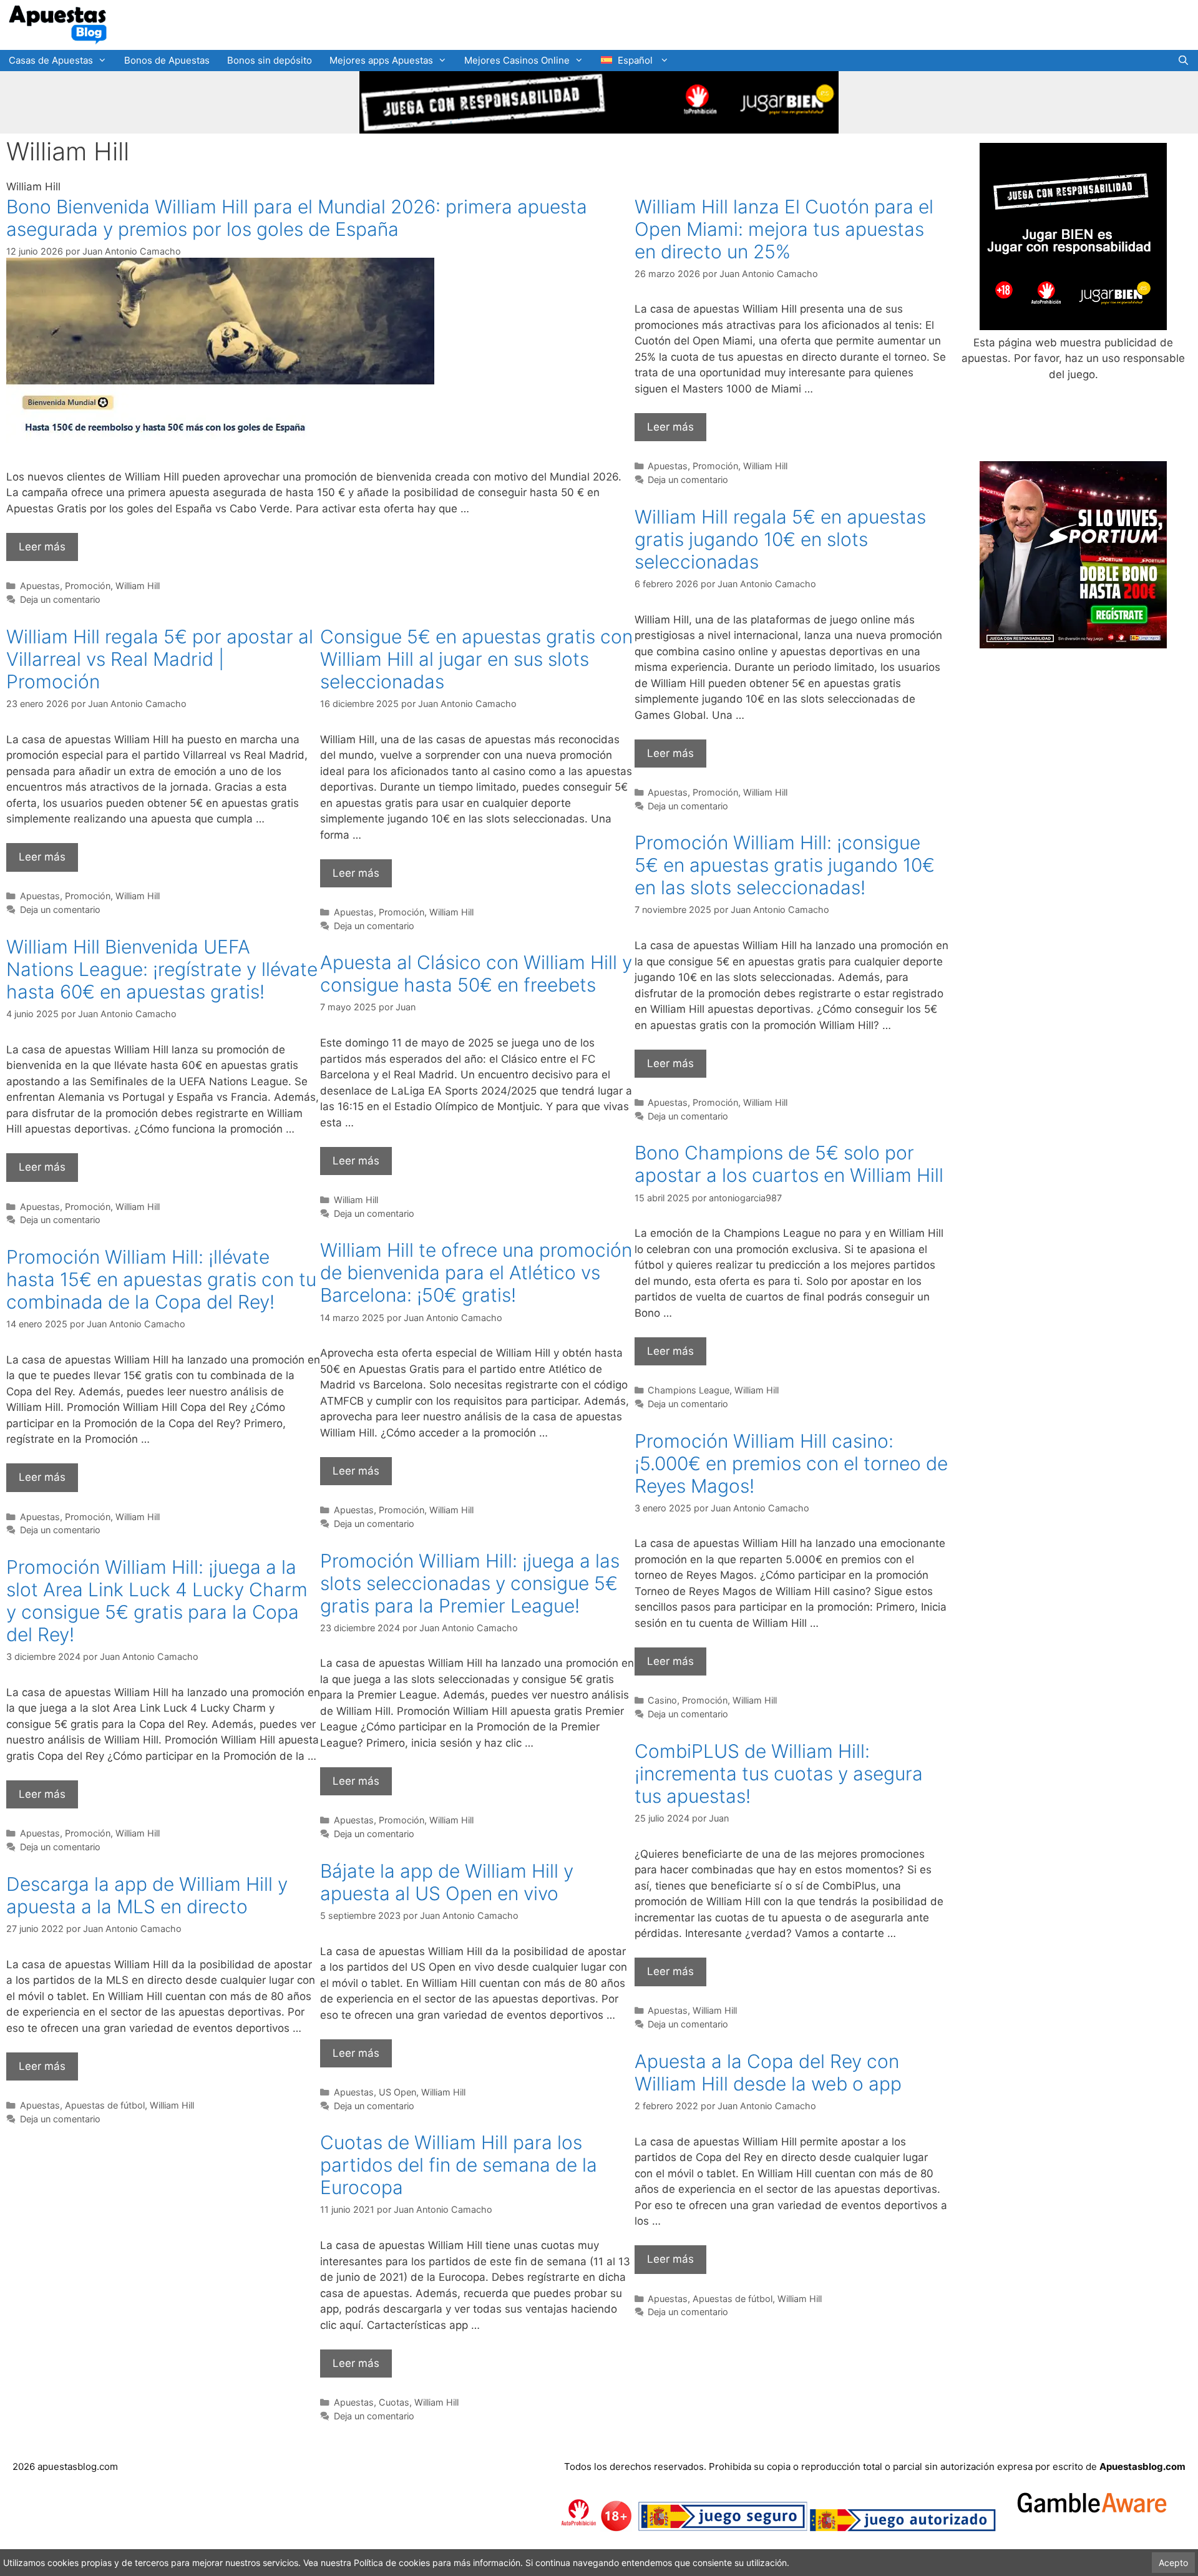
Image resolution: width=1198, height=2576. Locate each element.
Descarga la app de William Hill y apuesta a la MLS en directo (147, 1895)
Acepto (1173, 2563)
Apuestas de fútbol (105, 2105)
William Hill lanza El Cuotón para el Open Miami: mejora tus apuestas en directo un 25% (784, 229)
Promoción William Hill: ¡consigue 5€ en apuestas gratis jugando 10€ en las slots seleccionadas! (785, 865)
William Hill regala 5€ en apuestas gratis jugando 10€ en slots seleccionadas (780, 539)
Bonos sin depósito (270, 60)
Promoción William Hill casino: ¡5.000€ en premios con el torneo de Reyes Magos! (791, 1463)
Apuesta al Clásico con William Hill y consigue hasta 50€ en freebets (476, 973)
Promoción (88, 586)
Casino (662, 1700)
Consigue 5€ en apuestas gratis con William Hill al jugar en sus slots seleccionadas (476, 659)
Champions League (689, 1390)
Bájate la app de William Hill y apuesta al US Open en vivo (447, 1882)
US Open (397, 2092)
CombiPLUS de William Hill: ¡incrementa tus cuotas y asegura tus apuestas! (779, 1773)
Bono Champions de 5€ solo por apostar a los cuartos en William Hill (789, 1164)
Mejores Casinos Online (517, 60)
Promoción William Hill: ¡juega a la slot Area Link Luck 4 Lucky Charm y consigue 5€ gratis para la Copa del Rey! (157, 1601)
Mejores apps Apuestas (381, 60)
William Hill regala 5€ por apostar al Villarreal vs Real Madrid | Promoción (160, 659)
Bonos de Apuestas (167, 60)
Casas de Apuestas (51, 60)
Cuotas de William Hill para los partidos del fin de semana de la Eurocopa (459, 2165)
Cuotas (394, 2402)
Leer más (42, 547)
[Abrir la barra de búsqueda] (1183, 61)
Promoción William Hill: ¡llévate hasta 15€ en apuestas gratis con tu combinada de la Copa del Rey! (161, 1279)
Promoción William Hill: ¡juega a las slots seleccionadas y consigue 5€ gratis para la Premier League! (470, 1583)
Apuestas (40, 586)
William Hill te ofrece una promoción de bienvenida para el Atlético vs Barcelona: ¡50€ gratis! (476, 1272)
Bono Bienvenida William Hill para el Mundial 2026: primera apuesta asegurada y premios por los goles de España (297, 218)
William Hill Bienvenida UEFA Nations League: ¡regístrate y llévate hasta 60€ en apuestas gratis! (162, 969)
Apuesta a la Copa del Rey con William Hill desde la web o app (768, 2072)
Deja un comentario (60, 599)
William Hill (138, 586)
